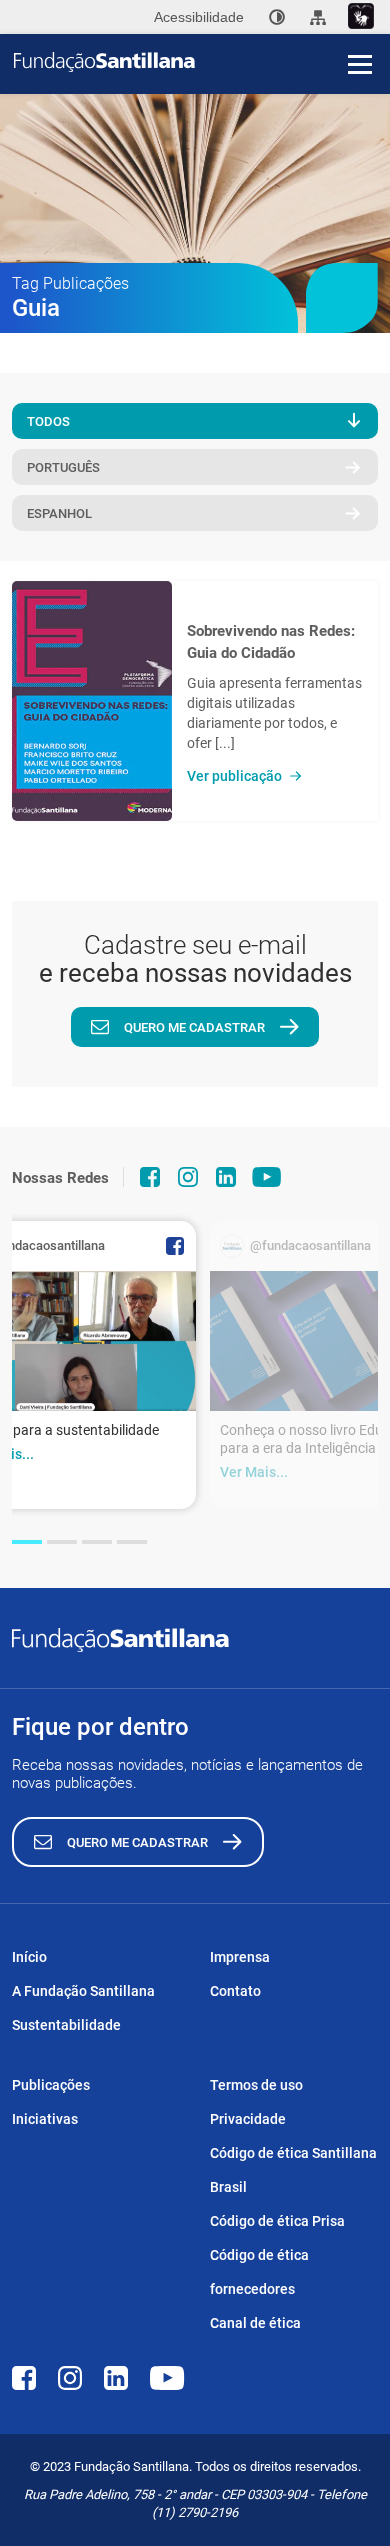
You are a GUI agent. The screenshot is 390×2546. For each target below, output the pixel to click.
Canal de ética (255, 2323)
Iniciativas (45, 2119)
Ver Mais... (254, 1472)
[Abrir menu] (360, 64)
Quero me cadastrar (194, 1027)
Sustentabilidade (66, 2025)
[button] (27, 1542)
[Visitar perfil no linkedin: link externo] (226, 1177)
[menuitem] (277, 17)
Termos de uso (256, 2085)
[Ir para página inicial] (202, 62)
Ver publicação (234, 776)
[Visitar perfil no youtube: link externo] (267, 1177)
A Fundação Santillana (83, 1991)
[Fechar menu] (360, 30)
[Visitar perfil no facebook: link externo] (150, 1177)
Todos (48, 421)
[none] (277, 17)
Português (63, 467)
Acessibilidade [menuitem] (199, 17)
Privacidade (248, 2119)
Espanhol (59, 513)
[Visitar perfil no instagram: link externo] (188, 1177)
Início (29, 1957)
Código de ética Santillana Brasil (293, 2170)
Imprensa (240, 1957)
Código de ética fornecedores (259, 2272)
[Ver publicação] (92, 701)
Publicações (51, 2085)
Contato (235, 1991)
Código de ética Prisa (277, 2221)
